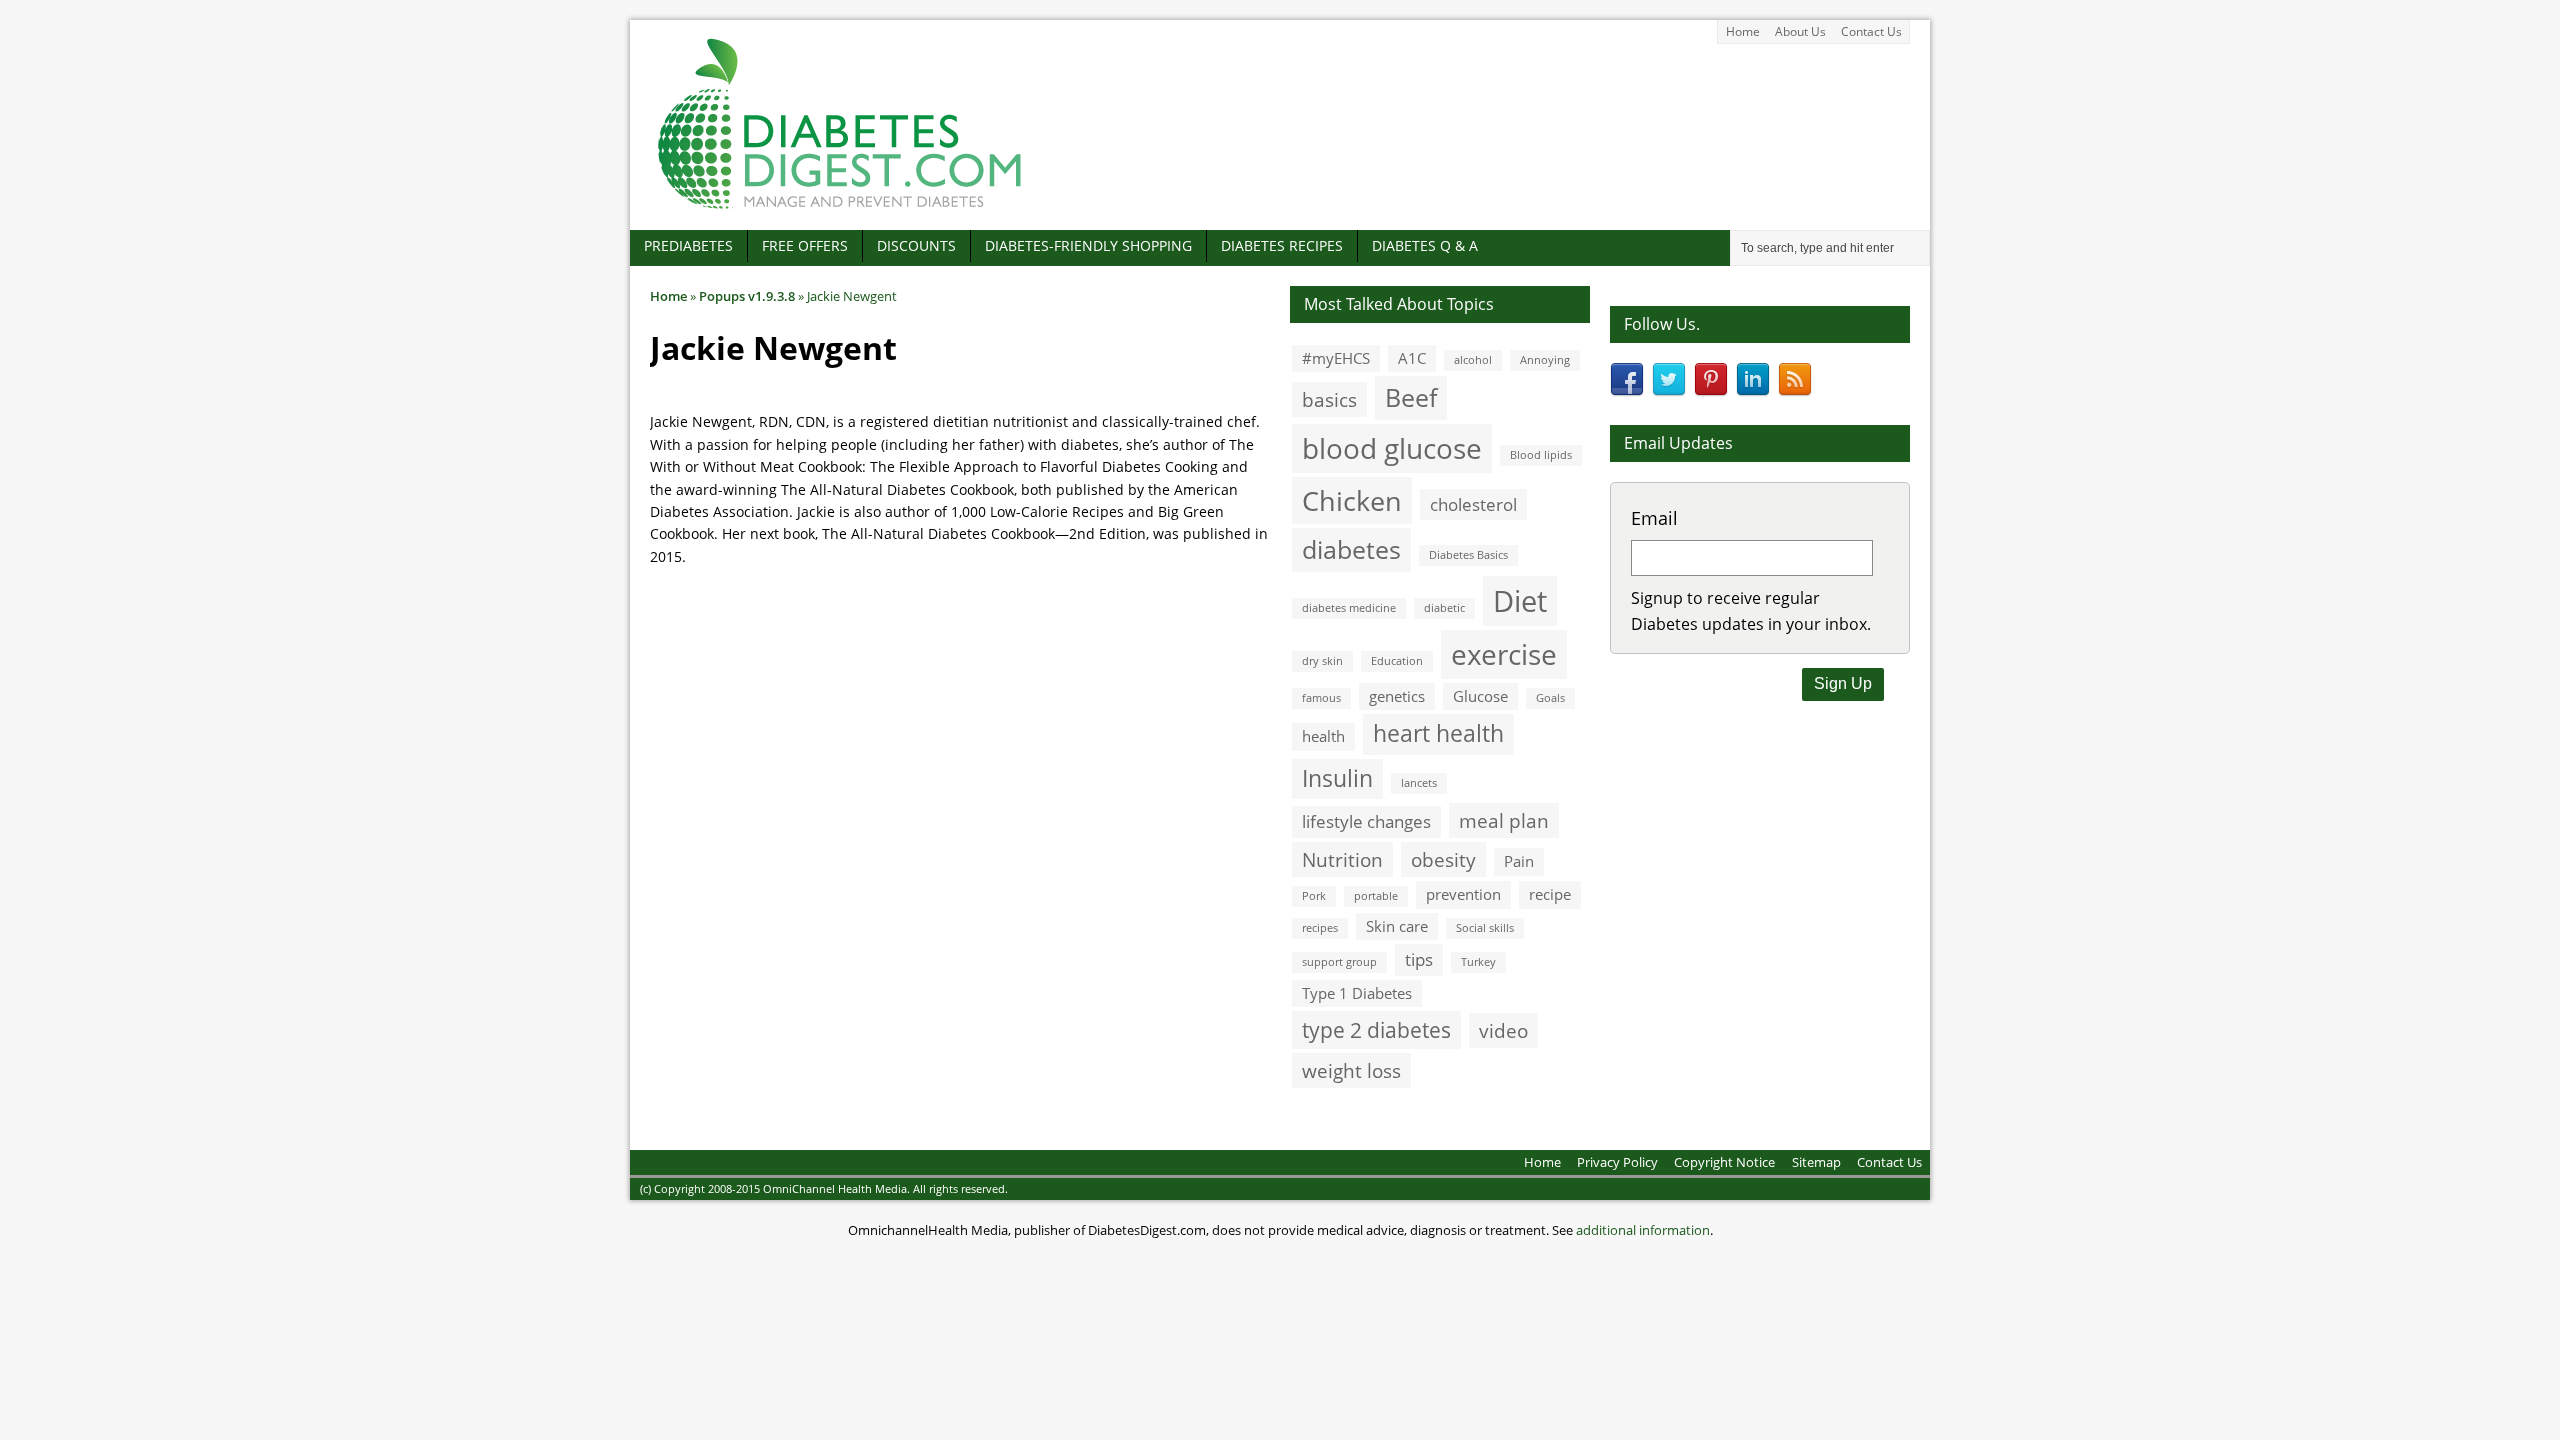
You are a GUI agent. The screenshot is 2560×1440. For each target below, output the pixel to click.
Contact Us (1871, 31)
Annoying (1545, 360)
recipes (1320, 928)
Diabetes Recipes (1282, 245)
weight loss (1351, 1070)
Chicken (1352, 500)
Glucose (1480, 696)
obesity (1443, 859)
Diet (1520, 601)
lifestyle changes (1366, 821)
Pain (1519, 861)
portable (1376, 896)
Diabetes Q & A (1425, 245)
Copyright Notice (1724, 1162)
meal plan (1504, 820)
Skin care (1397, 926)
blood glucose (1392, 448)
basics (1329, 399)
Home (1743, 31)
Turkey (1478, 962)
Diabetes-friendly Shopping (1088, 245)
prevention (1463, 894)
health (1323, 736)
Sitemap (1816, 1162)
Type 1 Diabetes (1357, 993)
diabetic (1444, 608)
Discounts (916, 245)
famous (1321, 698)
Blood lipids (1541, 455)
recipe (1550, 894)
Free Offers (805, 245)
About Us (1800, 31)
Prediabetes (688, 245)
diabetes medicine (1349, 608)
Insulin (1337, 778)
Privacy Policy (1617, 1162)
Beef (1411, 397)
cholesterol (1473, 504)
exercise (1504, 654)
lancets (1419, 783)
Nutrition (1342, 859)
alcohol (1473, 360)
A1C (1412, 358)
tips (1419, 959)
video (1503, 1030)
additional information (1643, 1230)
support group (1339, 962)
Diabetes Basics (1468, 555)
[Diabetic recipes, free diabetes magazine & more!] (840, 208)
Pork (1314, 896)
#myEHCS (1336, 358)
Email (1654, 518)
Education (1397, 661)
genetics (1397, 696)
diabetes (1351, 549)
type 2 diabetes (1376, 1029)
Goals (1550, 698)
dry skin (1322, 661)
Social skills (1485, 928)
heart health (1438, 733)
